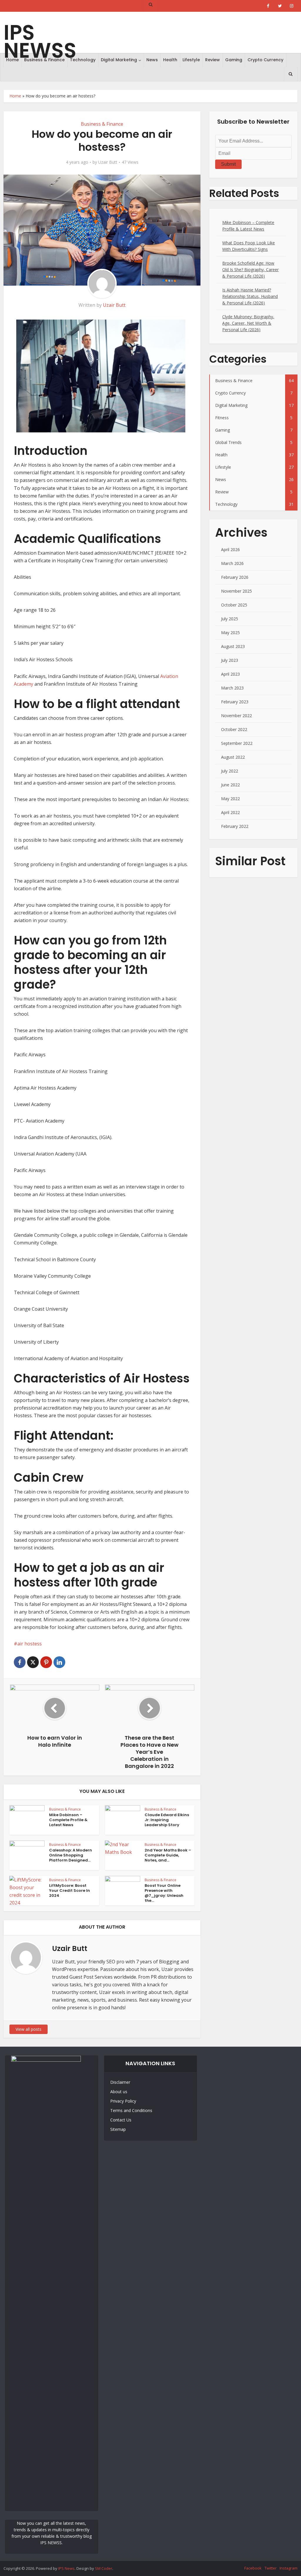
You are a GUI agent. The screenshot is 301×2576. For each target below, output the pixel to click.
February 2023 (235, 702)
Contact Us (121, 2120)
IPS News (66, 2568)
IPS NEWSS (40, 42)
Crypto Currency (265, 60)
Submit (228, 164)
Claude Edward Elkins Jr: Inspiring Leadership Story (167, 1820)
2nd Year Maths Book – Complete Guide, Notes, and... (168, 1855)
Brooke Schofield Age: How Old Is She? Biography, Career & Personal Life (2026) (250, 270)
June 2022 (230, 785)
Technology (83, 60)
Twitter (271, 2568)
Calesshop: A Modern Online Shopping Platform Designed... (71, 1855)
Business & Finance (44, 60)
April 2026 (230, 549)
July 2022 (230, 771)
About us (119, 2092)
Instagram (289, 2568)
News (152, 60)
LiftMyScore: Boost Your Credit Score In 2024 (70, 1890)
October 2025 (234, 605)
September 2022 (237, 743)
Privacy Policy (123, 2101)
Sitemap (118, 2129)
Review (213, 60)
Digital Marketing (119, 60)
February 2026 (235, 577)
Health (170, 60)
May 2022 (230, 799)
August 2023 (233, 646)
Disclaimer (120, 2082)
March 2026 (232, 563)
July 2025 (230, 619)
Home (12, 60)
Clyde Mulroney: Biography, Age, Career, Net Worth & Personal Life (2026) (248, 323)
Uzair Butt (108, 162)
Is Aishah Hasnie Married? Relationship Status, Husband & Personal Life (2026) (250, 296)
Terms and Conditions (131, 2110)
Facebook (253, 2568)
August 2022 (233, 757)
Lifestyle (191, 60)
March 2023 (232, 688)
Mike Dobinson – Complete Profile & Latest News (68, 1820)
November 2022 (236, 716)
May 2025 (230, 633)
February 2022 (235, 826)
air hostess (30, 1644)
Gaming (234, 60)
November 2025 (236, 591)
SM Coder (104, 2568)
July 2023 (230, 660)
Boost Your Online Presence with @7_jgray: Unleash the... (164, 1893)
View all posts (29, 2029)
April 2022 (230, 812)
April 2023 (230, 674)
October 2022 (234, 729)
